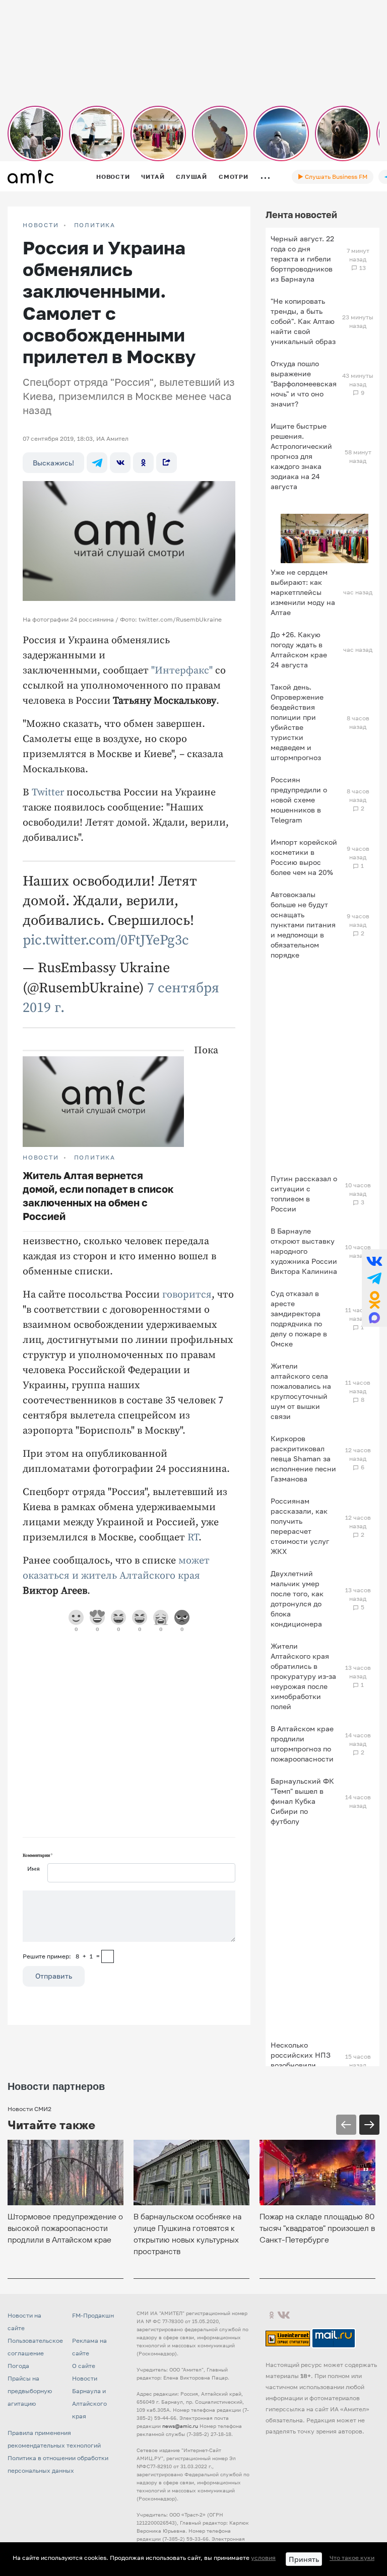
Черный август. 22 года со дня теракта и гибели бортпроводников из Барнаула (302, 259)
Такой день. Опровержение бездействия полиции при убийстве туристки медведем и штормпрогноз (297, 722)
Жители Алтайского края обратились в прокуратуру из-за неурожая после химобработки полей (303, 1676)
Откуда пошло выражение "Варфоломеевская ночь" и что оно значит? (304, 384)
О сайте (84, 2366)
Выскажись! (53, 463)
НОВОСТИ (41, 225)
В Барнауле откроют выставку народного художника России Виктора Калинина (304, 1251)
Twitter (48, 793)
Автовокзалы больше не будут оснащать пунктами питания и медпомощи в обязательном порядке (303, 925)
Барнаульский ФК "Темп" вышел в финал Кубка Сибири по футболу (302, 1801)
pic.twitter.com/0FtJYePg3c (106, 940)
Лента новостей (301, 215)
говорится (187, 1295)
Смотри (234, 177)
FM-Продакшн (93, 2315)
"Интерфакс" (182, 671)
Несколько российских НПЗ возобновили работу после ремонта (301, 2065)
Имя (34, 1869)
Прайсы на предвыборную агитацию (30, 2391)
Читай (153, 177)
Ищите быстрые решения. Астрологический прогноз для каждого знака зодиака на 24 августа (301, 456)
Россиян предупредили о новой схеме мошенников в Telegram (299, 800)
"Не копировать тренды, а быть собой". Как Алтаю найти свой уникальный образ (303, 321)
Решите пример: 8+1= (61, 1956)
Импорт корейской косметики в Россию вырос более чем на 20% (304, 857)
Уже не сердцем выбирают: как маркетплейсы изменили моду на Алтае (303, 592)
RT (193, 1538)
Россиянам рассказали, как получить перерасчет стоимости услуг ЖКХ (300, 1526)
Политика (95, 225)
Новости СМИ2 (29, 2109)
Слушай (191, 177)
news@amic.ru (180, 2426)
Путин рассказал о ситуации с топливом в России (304, 1194)
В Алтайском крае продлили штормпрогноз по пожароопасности (302, 1744)
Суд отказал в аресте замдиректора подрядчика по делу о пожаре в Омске (299, 1318)
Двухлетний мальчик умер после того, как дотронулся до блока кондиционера (297, 1599)
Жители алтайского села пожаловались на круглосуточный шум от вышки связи (301, 1391)
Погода (18, 2366)
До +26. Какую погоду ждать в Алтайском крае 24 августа (299, 650)
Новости (113, 177)
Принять (304, 2559)
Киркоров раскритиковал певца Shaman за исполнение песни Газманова (303, 1459)
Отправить (54, 1976)
